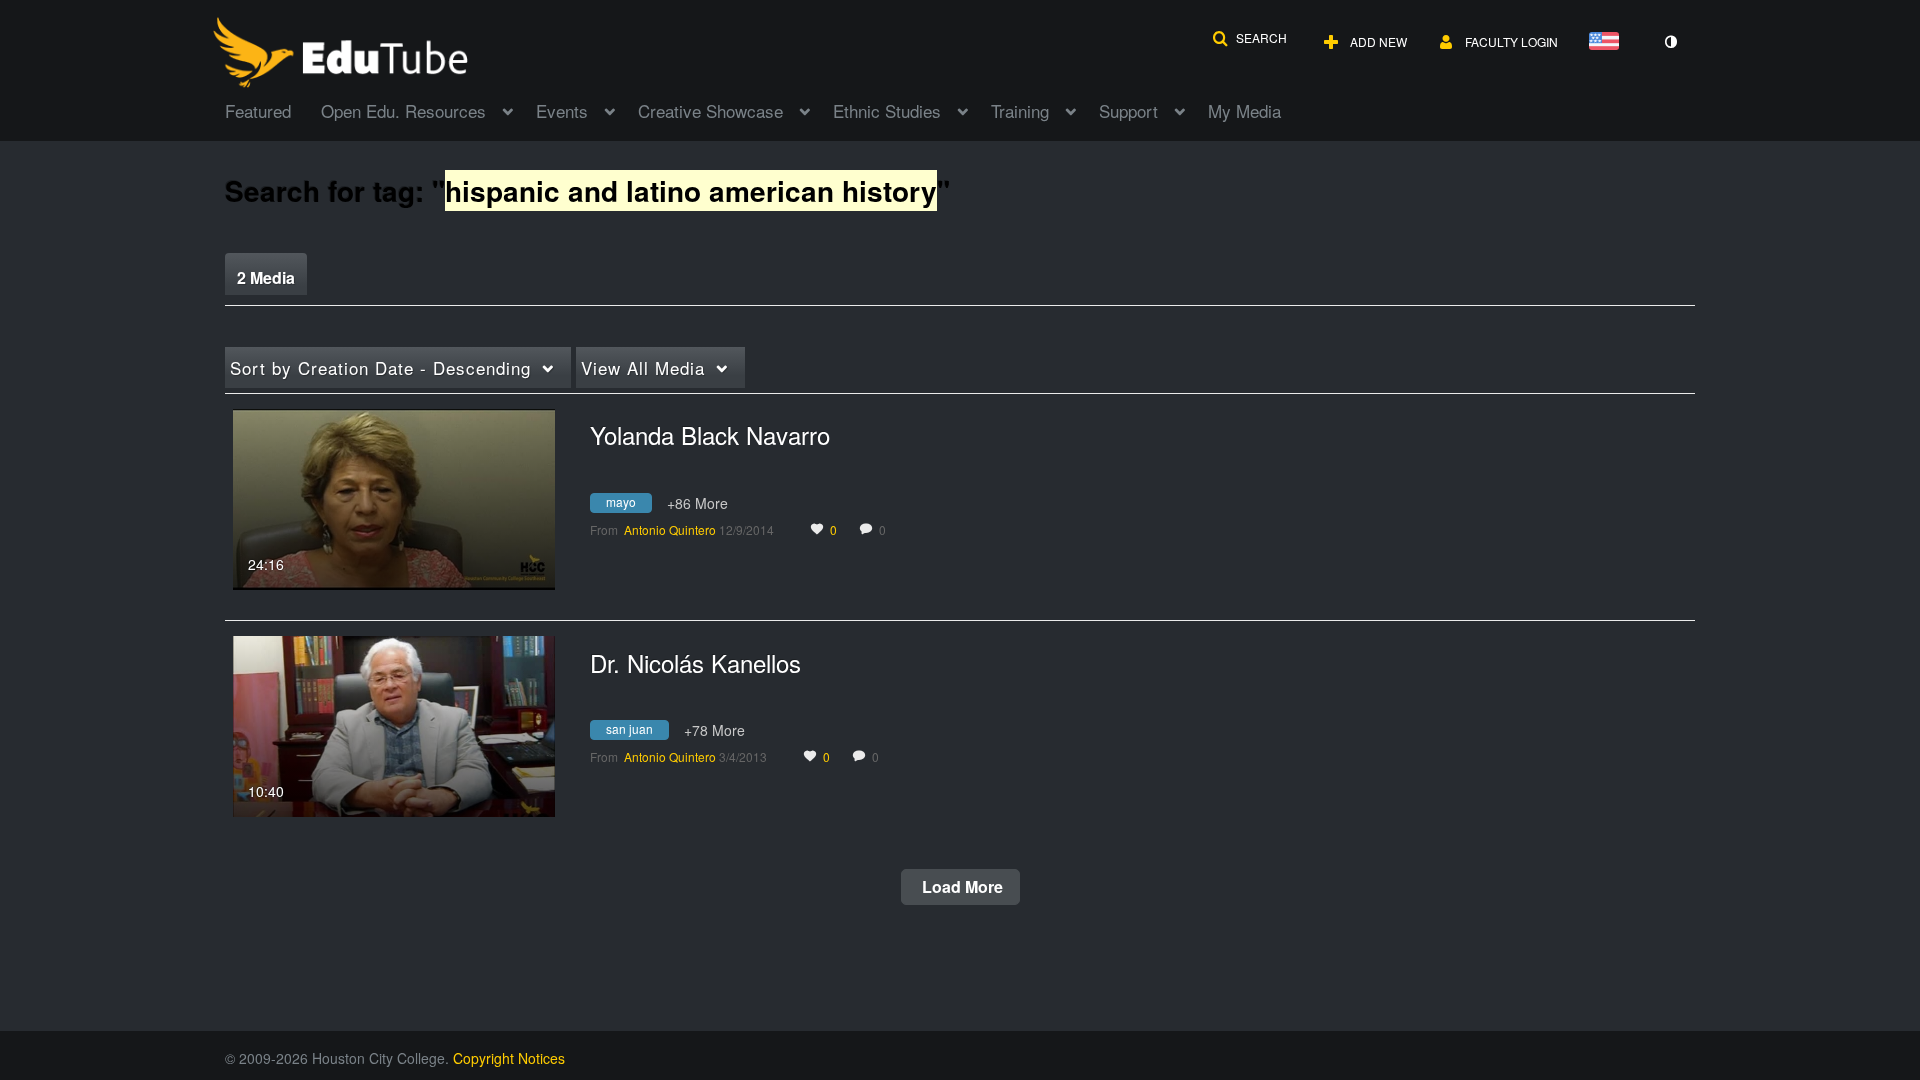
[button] (1249, 38)
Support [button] (1128, 110)
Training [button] (1020, 110)
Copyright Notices (509, 1058)
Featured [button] (258, 110)
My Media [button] (1244, 110)
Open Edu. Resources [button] (403, 110)
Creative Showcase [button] (710, 110)
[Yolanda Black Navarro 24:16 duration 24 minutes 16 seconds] (394, 497)
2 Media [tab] (266, 277)
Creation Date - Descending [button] (380, 367)
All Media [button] (643, 367)
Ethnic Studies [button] (887, 110)
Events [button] (562, 110)
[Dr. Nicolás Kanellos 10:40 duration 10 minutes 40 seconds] (394, 724)
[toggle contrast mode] (1670, 42)
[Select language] (1608, 42)
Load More (960, 886)
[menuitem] (273, 109)
